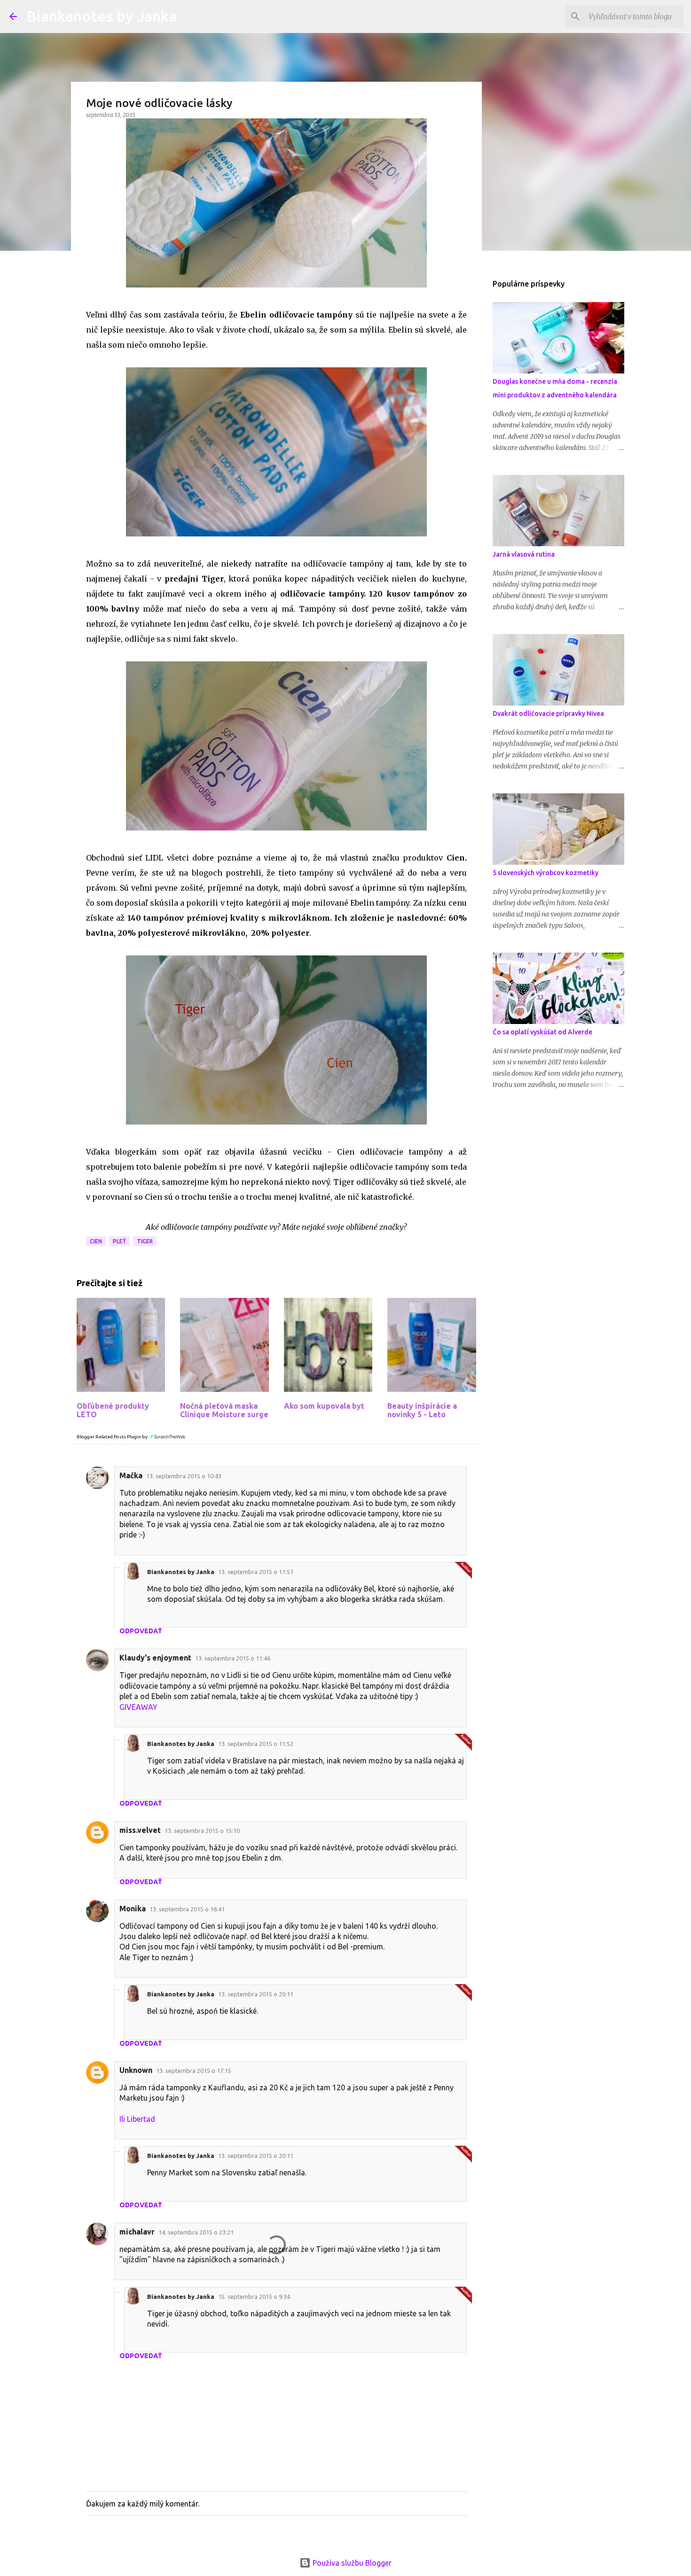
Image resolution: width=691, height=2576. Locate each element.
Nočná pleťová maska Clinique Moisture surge (224, 1410)
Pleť (119, 1241)
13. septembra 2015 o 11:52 (256, 1744)
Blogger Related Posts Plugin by (113, 1437)
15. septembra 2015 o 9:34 (254, 2297)
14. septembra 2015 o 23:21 (196, 2232)
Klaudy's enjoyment (155, 1658)
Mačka (131, 1475)
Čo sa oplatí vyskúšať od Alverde (542, 1032)
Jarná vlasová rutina (524, 554)
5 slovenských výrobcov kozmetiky (546, 873)
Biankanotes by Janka (102, 16)
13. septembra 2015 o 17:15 (194, 2071)
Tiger (145, 1241)
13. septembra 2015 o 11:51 (256, 1572)
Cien (96, 1241)
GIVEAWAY (138, 1707)
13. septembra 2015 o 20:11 (256, 1994)
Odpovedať (141, 1631)
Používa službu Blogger (351, 2563)
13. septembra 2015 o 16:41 (187, 1909)
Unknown (136, 2070)
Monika (133, 1909)
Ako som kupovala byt (324, 1406)
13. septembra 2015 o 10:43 (184, 1476)
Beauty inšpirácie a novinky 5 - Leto (422, 1410)
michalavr (137, 2232)
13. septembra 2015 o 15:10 (202, 1831)
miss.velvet (140, 1830)
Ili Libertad (137, 2119)
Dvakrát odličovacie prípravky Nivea (548, 714)
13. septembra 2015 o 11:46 (233, 1658)
